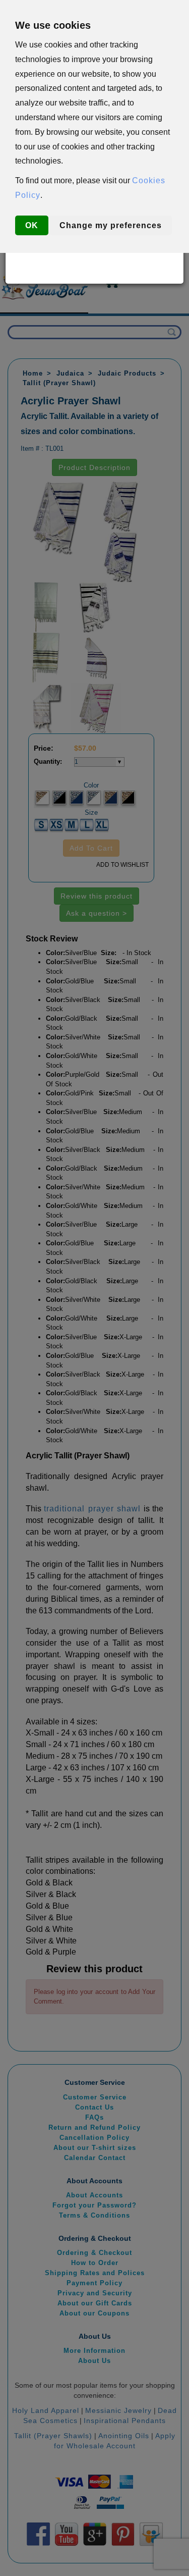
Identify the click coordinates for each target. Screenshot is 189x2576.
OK (32, 225)
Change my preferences (111, 225)
